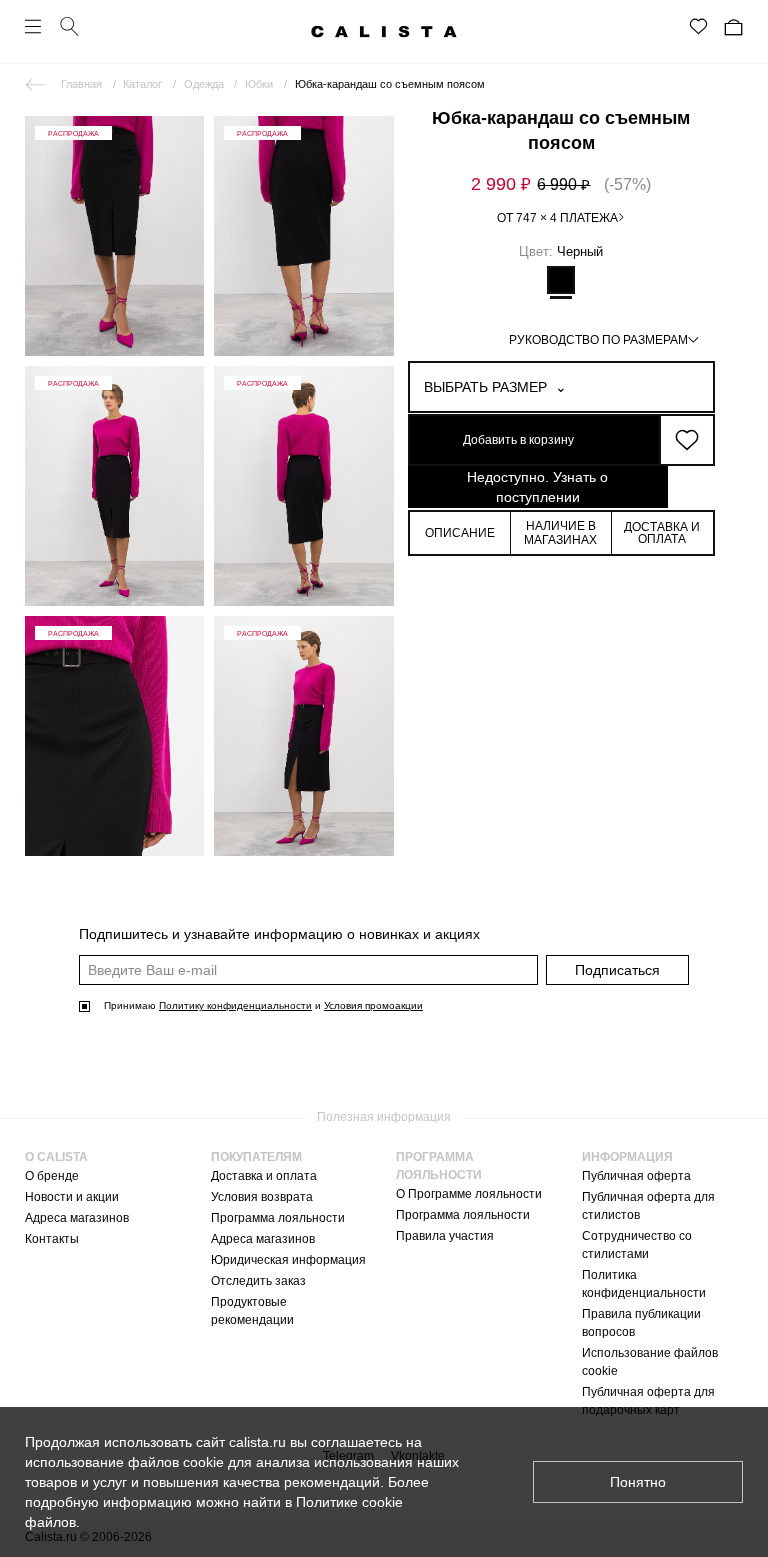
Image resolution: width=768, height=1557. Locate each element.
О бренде (52, 1176)
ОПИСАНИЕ (460, 533)
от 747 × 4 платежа (557, 218)
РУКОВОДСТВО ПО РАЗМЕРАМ (598, 340)
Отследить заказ (258, 1281)
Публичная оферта (636, 1176)
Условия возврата (262, 1197)
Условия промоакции (373, 1005)
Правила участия (445, 1236)
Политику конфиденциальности (235, 1005)
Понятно (638, 1482)
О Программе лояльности (469, 1194)
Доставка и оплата (264, 1176)
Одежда (204, 84)
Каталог (142, 84)
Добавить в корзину (518, 440)
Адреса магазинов (77, 1218)
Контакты (52, 1239)
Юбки (259, 84)
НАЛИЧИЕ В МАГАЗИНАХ (560, 533)
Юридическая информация (288, 1260)
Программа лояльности (278, 1218)
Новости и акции (72, 1197)
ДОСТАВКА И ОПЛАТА (662, 533)
